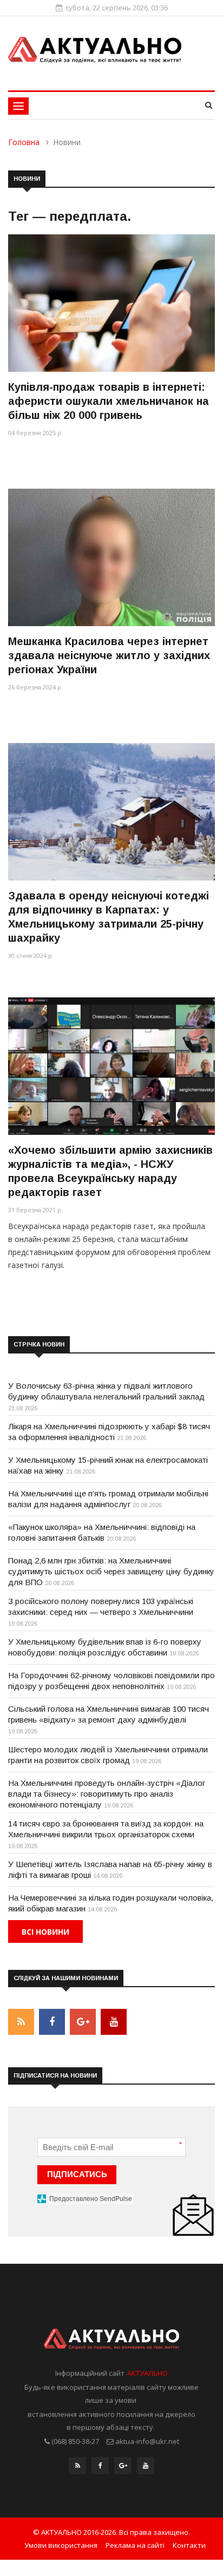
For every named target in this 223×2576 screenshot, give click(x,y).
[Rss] (77, 2468)
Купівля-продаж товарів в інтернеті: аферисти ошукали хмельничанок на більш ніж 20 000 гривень (109, 401)
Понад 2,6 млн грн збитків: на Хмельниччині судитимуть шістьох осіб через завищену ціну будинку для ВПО (111, 1571)
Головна (24, 142)
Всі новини (45, 1932)
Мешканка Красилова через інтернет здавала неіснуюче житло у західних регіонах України (109, 655)
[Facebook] (100, 2468)
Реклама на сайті (135, 2545)
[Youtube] (146, 2468)
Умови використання (61, 2545)
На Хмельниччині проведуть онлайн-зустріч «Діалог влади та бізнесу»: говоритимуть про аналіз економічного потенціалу (107, 1794)
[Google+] (123, 2468)
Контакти (189, 2545)
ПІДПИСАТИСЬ (77, 2174)
